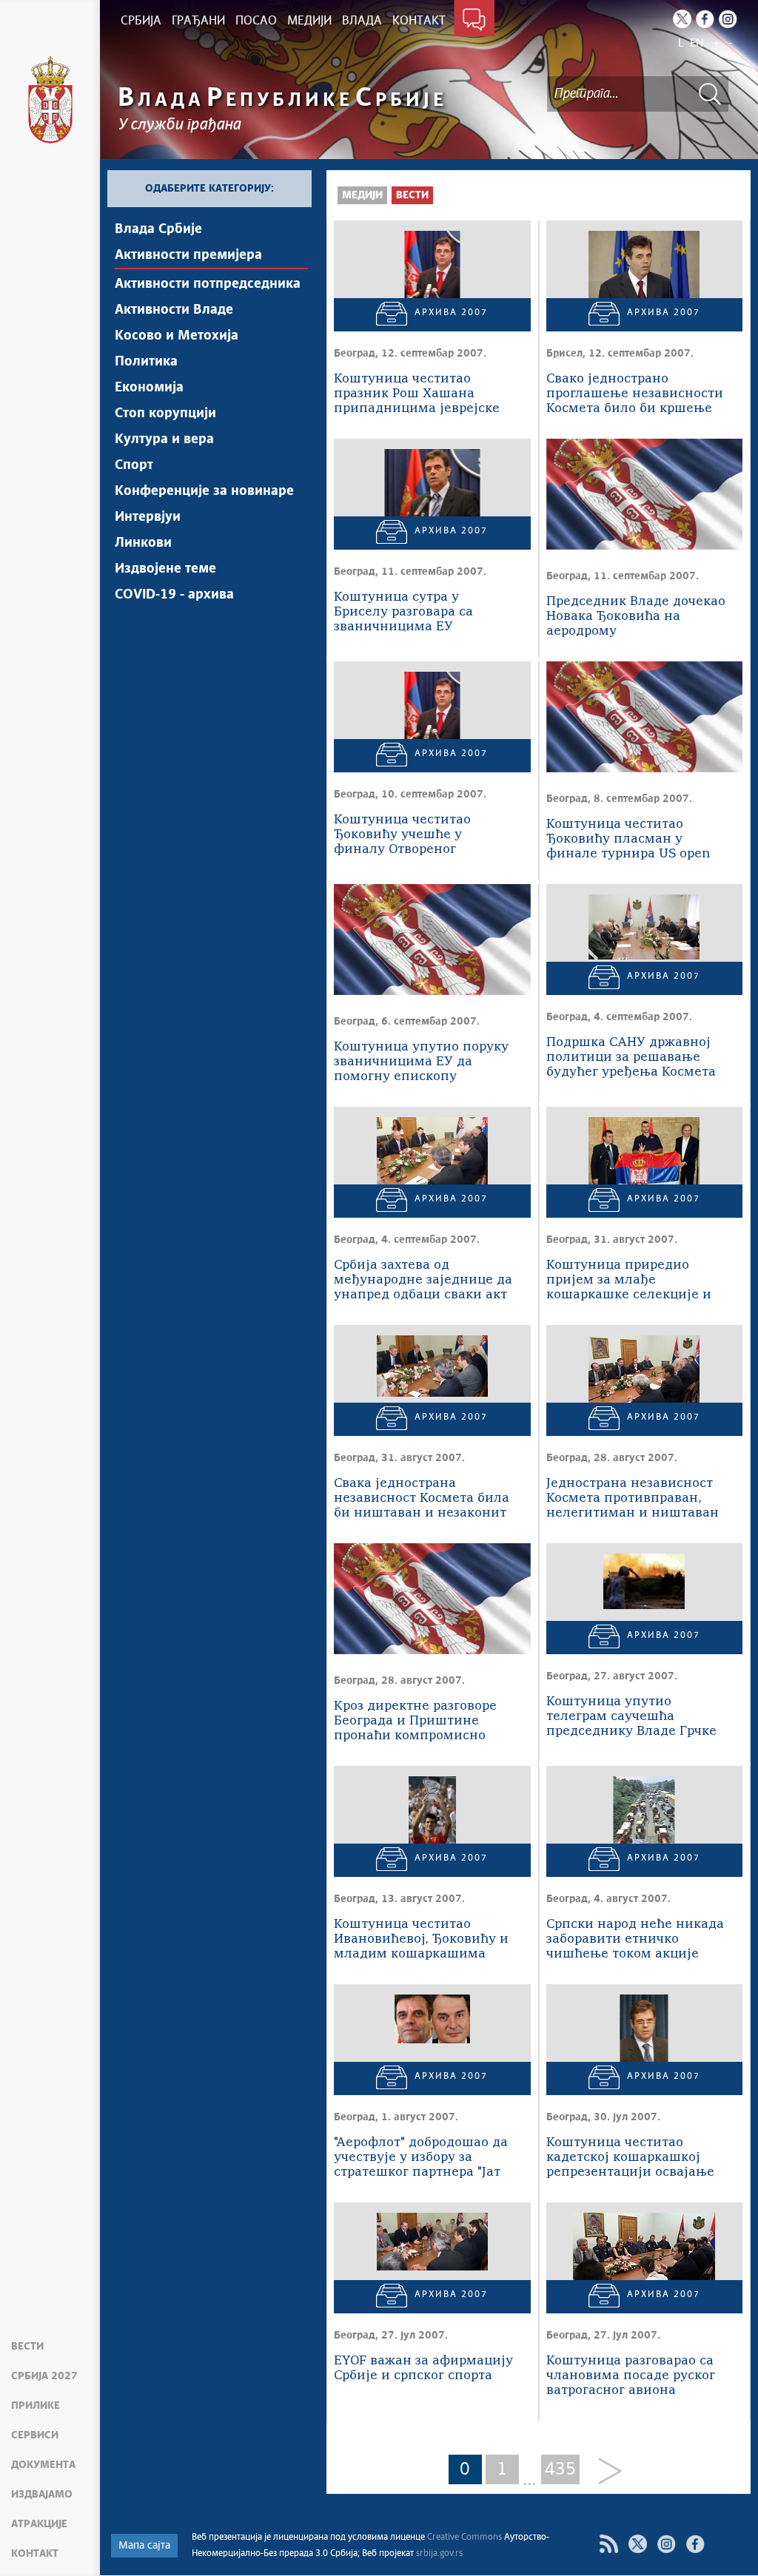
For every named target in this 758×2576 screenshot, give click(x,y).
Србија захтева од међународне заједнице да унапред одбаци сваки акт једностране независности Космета (423, 1281)
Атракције (39, 2524)
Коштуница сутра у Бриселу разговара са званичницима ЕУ (403, 612)
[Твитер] (638, 2544)
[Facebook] (705, 19)
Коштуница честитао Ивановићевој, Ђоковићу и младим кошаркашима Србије (421, 1940)
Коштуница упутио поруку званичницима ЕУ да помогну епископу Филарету (421, 1063)
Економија (149, 388)
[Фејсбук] (695, 2544)
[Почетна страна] (50, 100)
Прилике (36, 2406)
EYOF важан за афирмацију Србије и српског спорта (423, 2368)
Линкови (143, 543)
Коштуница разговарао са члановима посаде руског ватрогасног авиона (631, 2376)
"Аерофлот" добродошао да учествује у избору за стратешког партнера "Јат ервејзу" (421, 2158)
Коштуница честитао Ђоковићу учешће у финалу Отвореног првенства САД (402, 836)
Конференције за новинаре (204, 491)
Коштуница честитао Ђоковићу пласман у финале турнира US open (628, 839)
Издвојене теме (165, 569)
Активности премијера (188, 255)
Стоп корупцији (165, 414)
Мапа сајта (144, 2546)
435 (560, 2469)
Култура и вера (164, 439)
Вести (27, 2347)
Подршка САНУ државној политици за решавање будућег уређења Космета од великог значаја (631, 1058)
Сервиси (35, 2435)
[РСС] (609, 2544)
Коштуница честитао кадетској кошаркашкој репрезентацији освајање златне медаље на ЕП (630, 2158)
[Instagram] (728, 19)
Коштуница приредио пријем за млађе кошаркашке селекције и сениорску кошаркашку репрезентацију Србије (629, 1281)
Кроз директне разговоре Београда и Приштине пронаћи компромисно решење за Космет (415, 1722)
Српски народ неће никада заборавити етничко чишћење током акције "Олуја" (635, 1940)
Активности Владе (174, 310)
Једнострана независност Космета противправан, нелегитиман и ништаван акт (633, 1499)
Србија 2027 (44, 2376)
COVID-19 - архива (174, 595)
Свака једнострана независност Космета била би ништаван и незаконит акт (422, 1499)
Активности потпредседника (208, 284)
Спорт (134, 465)
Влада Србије (158, 229)
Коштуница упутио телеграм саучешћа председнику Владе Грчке (631, 1717)
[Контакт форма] (474, 21)
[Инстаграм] (667, 2544)
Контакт (35, 2554)
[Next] (604, 2472)
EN (697, 43)
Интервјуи (148, 517)
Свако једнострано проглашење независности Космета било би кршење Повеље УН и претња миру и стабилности (635, 395)
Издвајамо (42, 2495)
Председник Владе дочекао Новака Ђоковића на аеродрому (636, 617)
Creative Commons (464, 2538)
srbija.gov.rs (439, 2554)
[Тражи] (710, 94)
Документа (43, 2465)
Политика (146, 362)
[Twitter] (682, 19)
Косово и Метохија (177, 336)
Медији (362, 195)
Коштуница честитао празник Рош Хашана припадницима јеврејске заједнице (417, 395)
